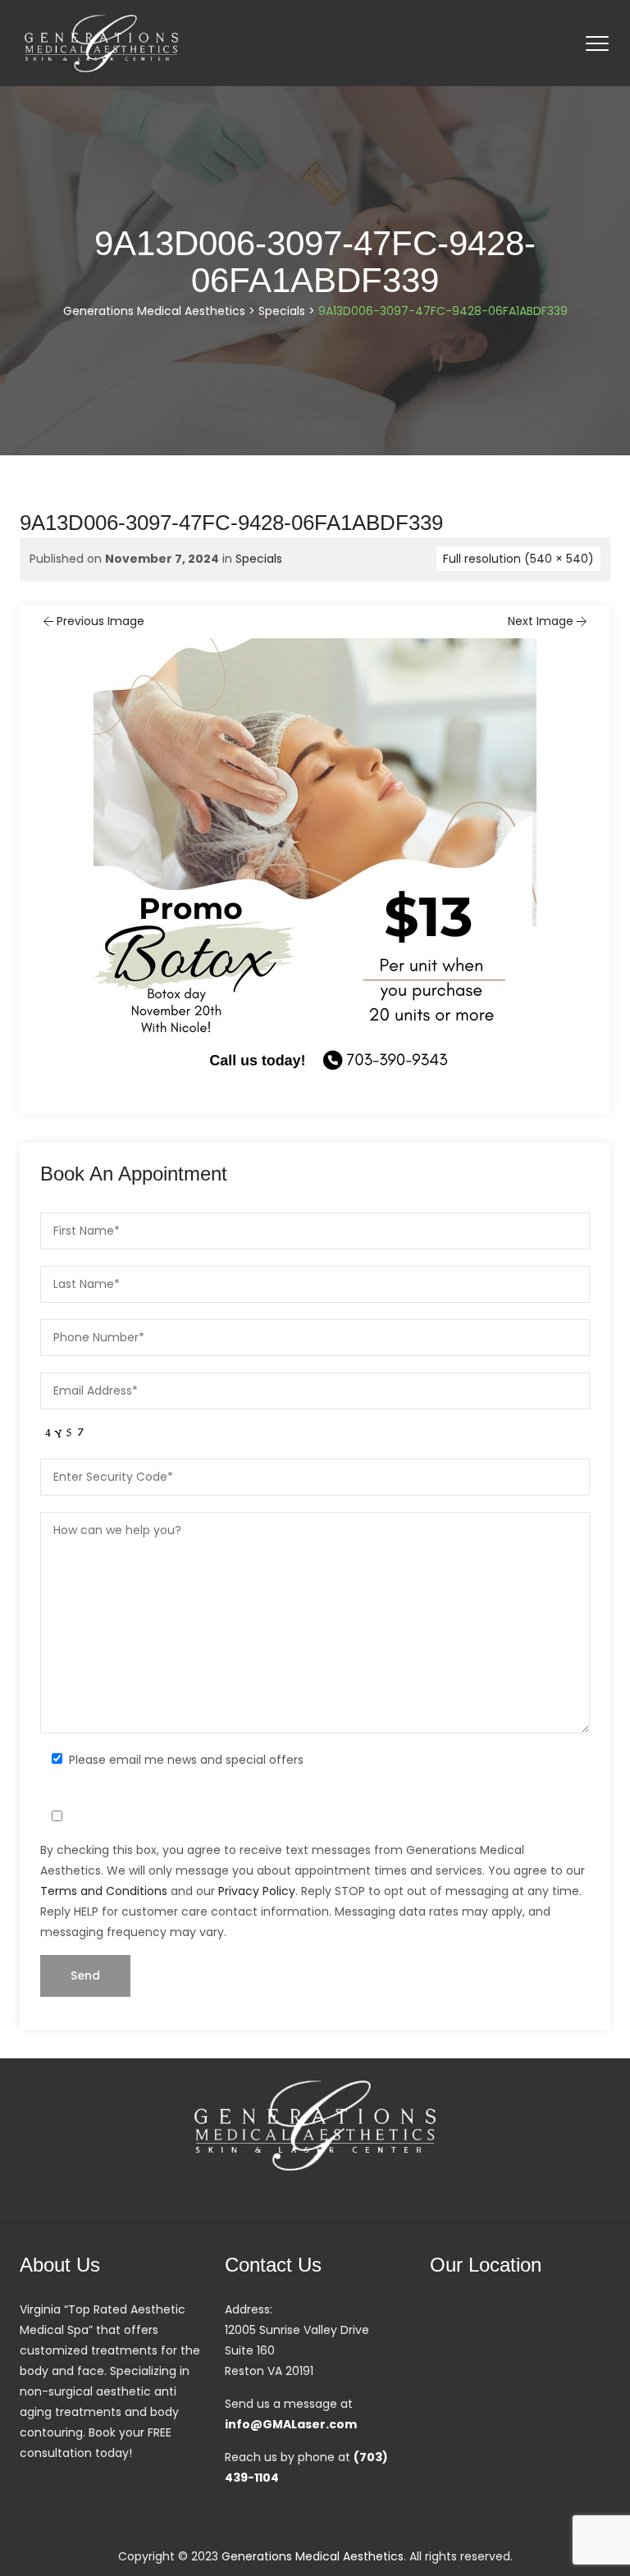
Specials (259, 559)
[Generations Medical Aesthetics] (101, 43)
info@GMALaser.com (291, 2424)
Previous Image (100, 621)
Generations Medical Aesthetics (313, 2556)
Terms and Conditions (104, 1891)
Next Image (541, 621)
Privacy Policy (257, 1891)
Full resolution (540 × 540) (518, 559)
